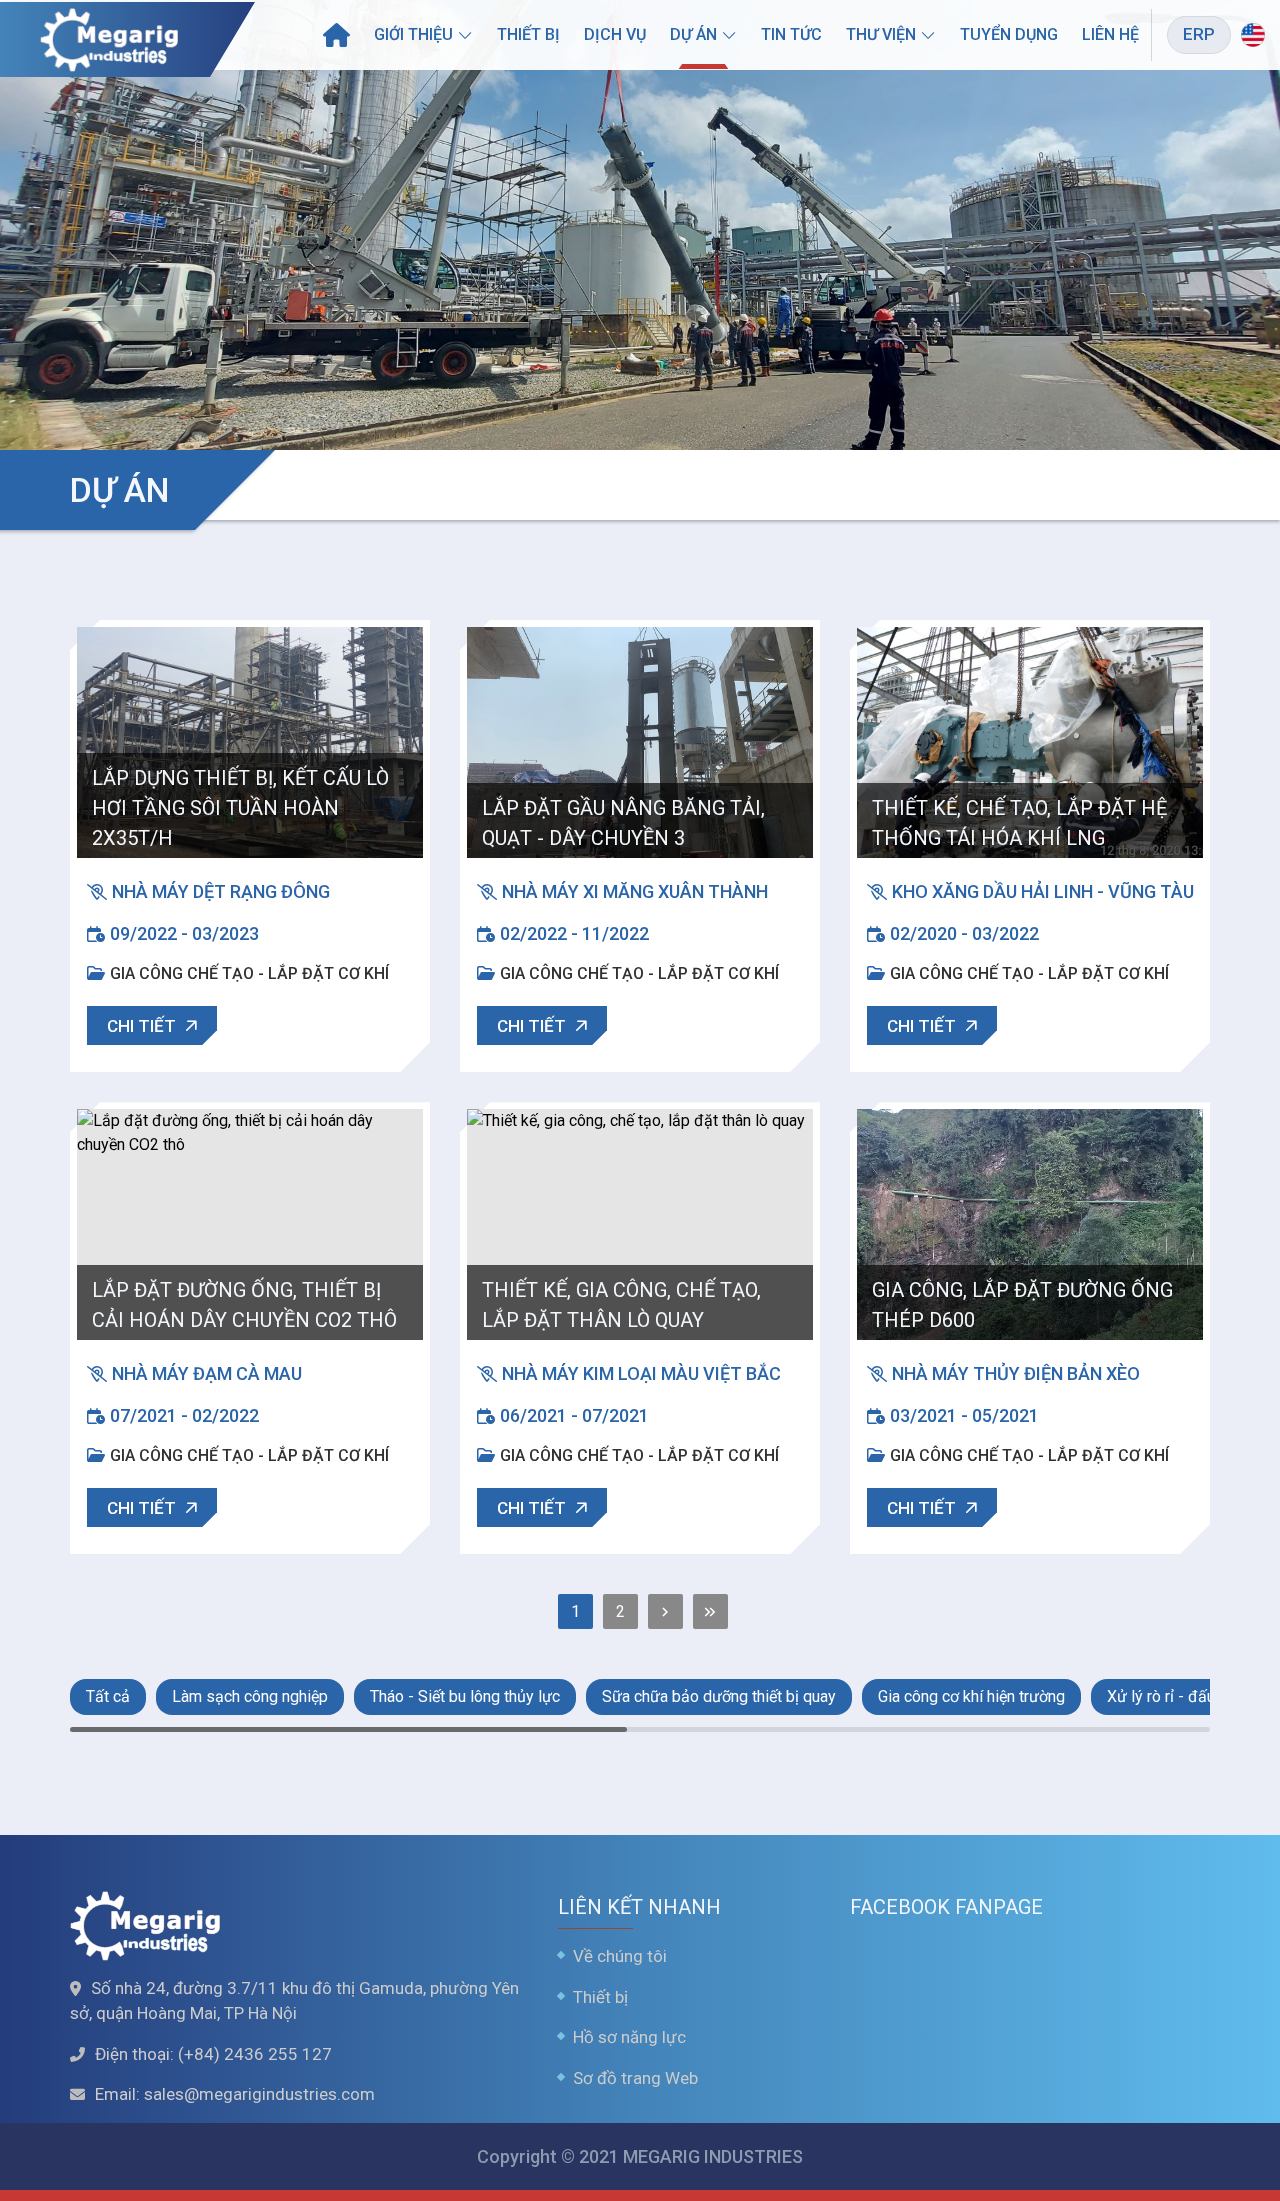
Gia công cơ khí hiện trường (971, 1696)
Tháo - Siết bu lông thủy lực (465, 1696)
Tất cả (108, 1696)
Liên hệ (1110, 34)
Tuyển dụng (1009, 34)
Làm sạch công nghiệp (250, 1696)
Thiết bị (528, 34)
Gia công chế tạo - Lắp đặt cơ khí (249, 973)
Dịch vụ (615, 34)
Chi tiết (141, 1026)
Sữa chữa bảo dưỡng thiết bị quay (719, 1696)
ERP (1199, 34)
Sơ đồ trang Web (635, 2078)
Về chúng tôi (620, 1956)
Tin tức (791, 34)
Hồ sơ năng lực (629, 2037)
